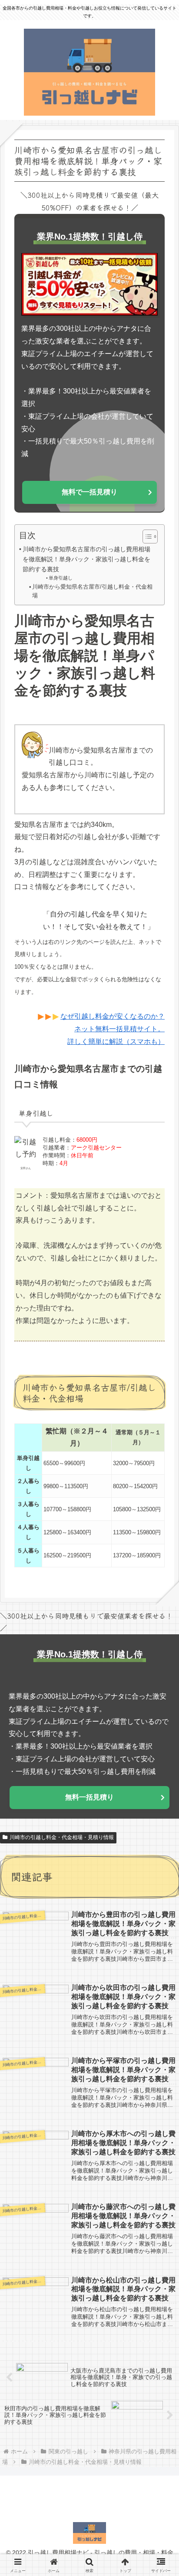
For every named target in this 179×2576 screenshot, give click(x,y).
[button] (159, 1661)
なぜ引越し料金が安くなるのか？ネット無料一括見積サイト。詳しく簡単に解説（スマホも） (113, 1029)
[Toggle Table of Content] (146, 537)
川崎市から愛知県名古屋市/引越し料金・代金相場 (92, 591)
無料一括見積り (89, 1797)
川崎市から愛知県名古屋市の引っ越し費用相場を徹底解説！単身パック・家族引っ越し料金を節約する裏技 (86, 559)
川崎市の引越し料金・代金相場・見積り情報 (62, 1837)
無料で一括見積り (89, 492)
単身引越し (61, 578)
